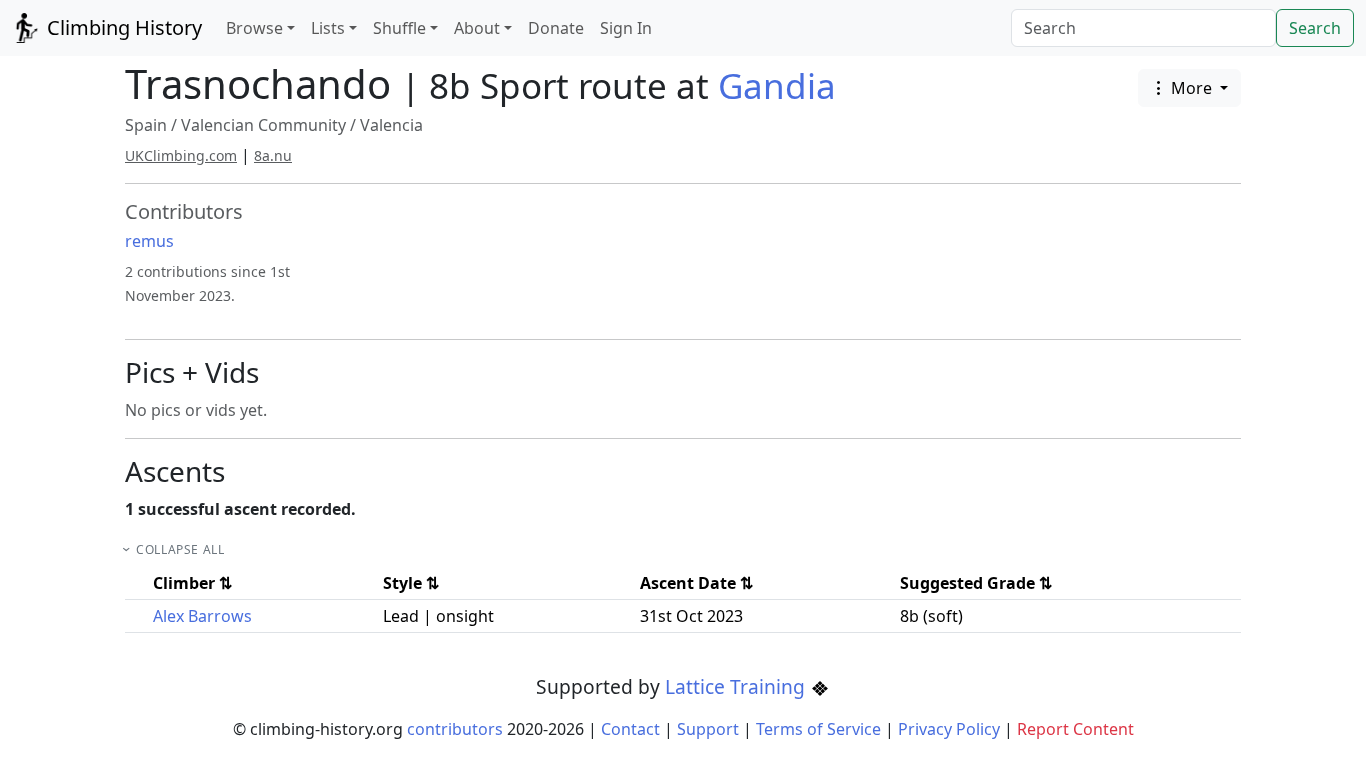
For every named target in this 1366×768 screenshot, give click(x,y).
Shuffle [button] (399, 28)
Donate (556, 28)
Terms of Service (818, 729)
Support (708, 729)
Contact (630, 729)
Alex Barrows (202, 616)
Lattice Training (737, 686)
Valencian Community (263, 125)
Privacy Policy (949, 729)
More (1191, 88)
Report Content (1075, 729)
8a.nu (273, 155)
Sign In (626, 28)
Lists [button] (328, 28)
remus (149, 241)
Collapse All (180, 549)
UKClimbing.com (181, 155)
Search (1315, 28)
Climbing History (122, 27)
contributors (455, 729)
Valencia (391, 125)
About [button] (477, 28)
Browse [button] (254, 28)
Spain (146, 125)
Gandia (777, 85)
